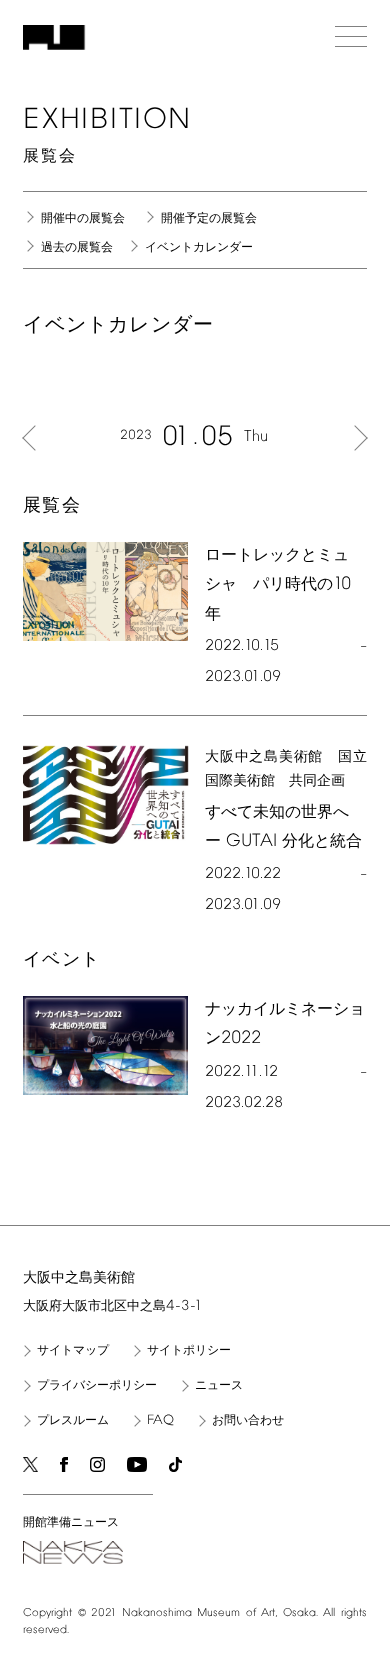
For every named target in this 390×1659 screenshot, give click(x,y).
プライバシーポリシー (97, 1386)
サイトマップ (73, 1351)
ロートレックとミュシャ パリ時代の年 (278, 585)
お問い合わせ (248, 1421)
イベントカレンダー (199, 248)
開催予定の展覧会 (209, 219)
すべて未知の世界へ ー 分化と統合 (283, 827)
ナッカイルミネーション (285, 1024)
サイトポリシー (189, 1351)
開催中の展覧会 (83, 219)
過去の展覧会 (77, 248)
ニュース (219, 1386)
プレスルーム (73, 1421)
